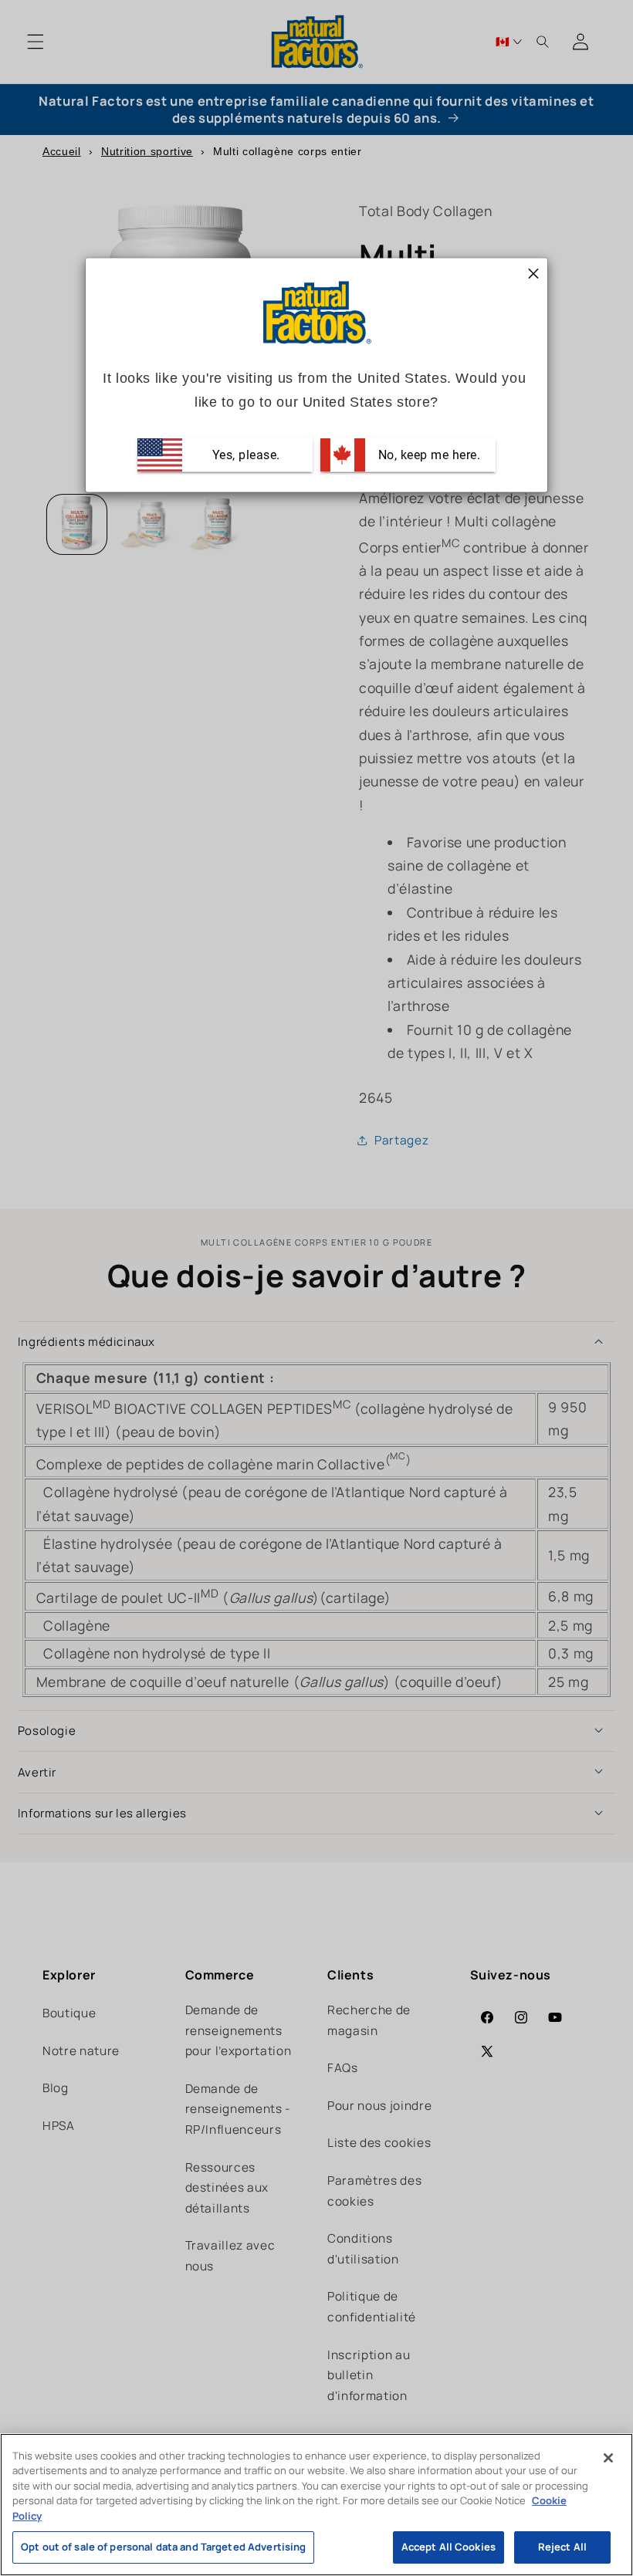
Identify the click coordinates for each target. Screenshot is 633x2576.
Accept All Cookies (449, 2547)
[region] (316, 2505)
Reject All (562, 2547)
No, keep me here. (427, 454)
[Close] (608, 2458)
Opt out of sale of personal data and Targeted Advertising (163, 2547)
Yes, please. (244, 454)
